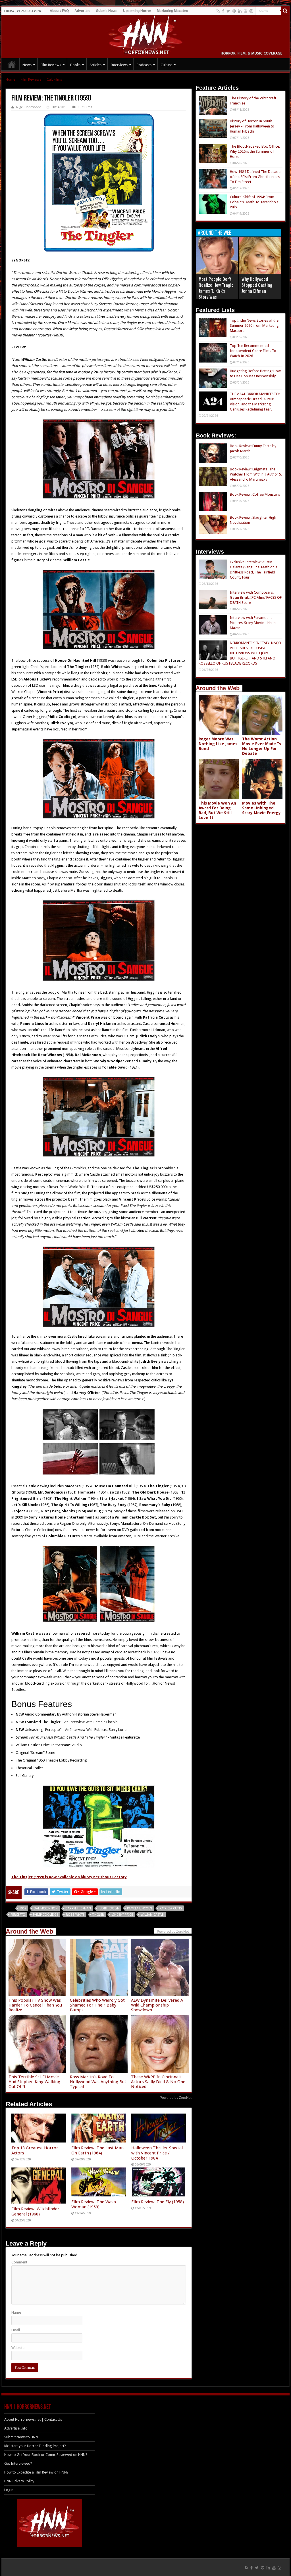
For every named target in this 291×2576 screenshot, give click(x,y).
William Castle (152, 1915)
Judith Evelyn (109, 1908)
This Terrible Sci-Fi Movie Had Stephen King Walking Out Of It (34, 2082)
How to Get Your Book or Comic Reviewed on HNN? (46, 2455)
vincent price (122, 1915)
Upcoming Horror (137, 11)
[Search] (285, 11)
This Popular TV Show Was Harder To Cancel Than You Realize (35, 2005)
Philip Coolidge (46, 1915)
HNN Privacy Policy (19, 2481)
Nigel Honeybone (29, 107)
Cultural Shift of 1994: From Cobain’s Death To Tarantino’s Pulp (254, 202)
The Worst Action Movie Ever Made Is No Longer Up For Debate (262, 746)
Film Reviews (51, 65)
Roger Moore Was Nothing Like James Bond (218, 744)
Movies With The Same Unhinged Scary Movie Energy (261, 808)
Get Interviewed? (18, 2463)
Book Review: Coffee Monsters (255, 494)
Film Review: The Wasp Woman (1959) (94, 2204)
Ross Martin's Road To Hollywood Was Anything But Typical (98, 2082)
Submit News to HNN (21, 2437)
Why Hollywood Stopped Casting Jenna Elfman (257, 285)
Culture (166, 65)
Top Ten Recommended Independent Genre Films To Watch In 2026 (253, 351)
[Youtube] (246, 11)
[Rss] (218, 11)
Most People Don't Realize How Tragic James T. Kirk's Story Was (216, 288)
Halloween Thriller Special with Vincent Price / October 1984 (157, 2153)
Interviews (119, 65)
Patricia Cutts (171, 1908)
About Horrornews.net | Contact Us (33, 2419)
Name (16, 2312)
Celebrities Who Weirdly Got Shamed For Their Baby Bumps (97, 2005)
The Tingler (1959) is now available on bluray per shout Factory (69, 1877)
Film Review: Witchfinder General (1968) (35, 2211)
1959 (23, 1908)
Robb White (75, 1915)
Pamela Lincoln (140, 1908)
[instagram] (251, 11)
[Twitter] (228, 11)
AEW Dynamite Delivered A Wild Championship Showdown (157, 2005)
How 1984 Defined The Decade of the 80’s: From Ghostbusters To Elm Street (255, 177)
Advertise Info (16, 2428)
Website (18, 2348)
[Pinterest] (234, 11)
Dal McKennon (46, 1908)
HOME (12, 64)
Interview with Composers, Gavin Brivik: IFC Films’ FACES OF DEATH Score (256, 597)
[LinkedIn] (240, 11)
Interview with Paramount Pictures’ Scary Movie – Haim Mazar (253, 623)
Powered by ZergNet (176, 2098)
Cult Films (54, 79)
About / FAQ (59, 11)
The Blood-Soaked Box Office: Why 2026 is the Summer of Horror (255, 151)
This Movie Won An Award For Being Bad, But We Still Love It (217, 810)
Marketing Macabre (172, 11)
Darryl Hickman (78, 1908)
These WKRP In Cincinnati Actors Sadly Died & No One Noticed (158, 2082)
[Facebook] (223, 11)
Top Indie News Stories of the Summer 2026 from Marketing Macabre (254, 325)
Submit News (107, 11)
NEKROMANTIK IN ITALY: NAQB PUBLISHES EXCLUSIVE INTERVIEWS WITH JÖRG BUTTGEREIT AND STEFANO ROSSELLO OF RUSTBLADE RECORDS (240, 653)
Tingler (98, 1915)
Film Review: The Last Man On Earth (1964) (97, 2150)
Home (11, 79)
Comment (19, 2262)
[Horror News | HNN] (146, 36)
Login (9, 2490)
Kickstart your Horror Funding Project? (35, 2446)
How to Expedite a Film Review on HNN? (36, 2472)
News (27, 65)
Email (16, 2330)
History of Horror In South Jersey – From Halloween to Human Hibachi (252, 126)
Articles (95, 65)
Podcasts (144, 65)
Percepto (18, 1915)
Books (75, 65)
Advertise (82, 11)
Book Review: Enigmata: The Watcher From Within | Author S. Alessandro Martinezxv (256, 474)
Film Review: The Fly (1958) (158, 2202)
